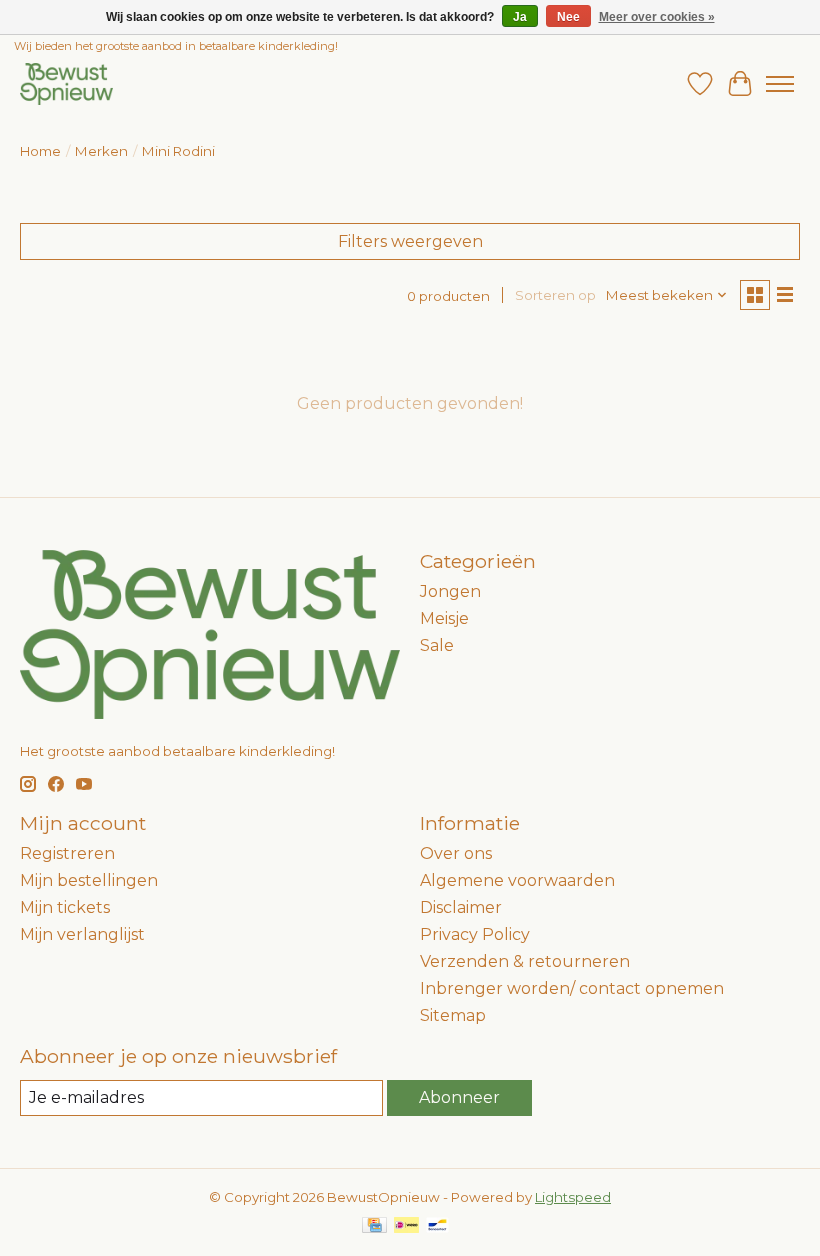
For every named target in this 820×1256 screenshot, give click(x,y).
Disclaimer (461, 907)
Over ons (456, 853)
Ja (520, 17)
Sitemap (453, 1015)
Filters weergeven (410, 241)
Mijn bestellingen (89, 880)
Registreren (67, 853)
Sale (437, 645)
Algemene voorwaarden (517, 880)
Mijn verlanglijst (82, 934)
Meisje (444, 618)
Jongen (450, 591)
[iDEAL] (406, 1226)
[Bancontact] (437, 1226)
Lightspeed (573, 1197)
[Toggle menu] (780, 84)
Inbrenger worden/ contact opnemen (572, 988)
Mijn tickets (65, 907)
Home (40, 151)
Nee (568, 17)
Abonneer (459, 1097)
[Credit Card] (374, 1226)
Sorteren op (555, 295)
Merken (101, 151)
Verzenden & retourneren (525, 961)
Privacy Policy (475, 934)
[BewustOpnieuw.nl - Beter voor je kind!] (66, 83)
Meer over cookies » (657, 17)
